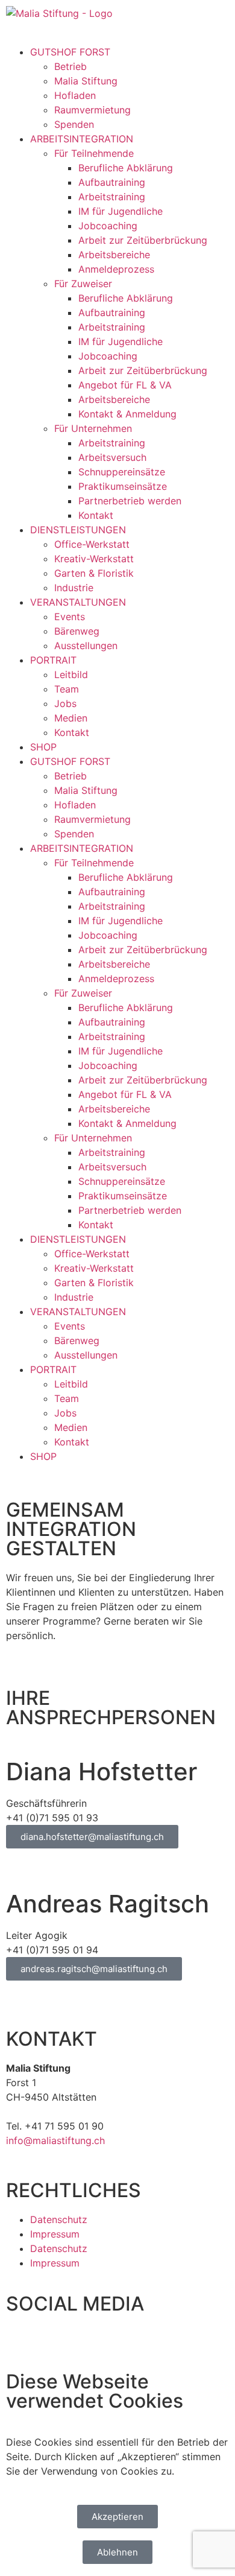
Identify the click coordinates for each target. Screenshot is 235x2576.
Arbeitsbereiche (114, 255)
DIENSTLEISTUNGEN (78, 530)
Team (67, 689)
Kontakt (96, 515)
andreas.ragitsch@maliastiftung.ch (94, 1969)
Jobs (65, 703)
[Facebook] (21, 2341)
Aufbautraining (112, 182)
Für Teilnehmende (94, 153)
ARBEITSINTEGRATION (82, 139)
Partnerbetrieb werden (130, 501)
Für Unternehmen (93, 428)
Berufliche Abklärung (126, 168)
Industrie (74, 588)
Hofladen (75, 95)
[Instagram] (54, 2341)
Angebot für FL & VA (125, 385)
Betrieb (70, 66)
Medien (71, 718)
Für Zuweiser (83, 284)
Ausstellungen (86, 646)
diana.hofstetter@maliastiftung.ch (92, 1837)
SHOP (43, 747)
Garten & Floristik (94, 573)
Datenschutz (59, 2219)
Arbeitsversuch (112, 457)
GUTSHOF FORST (70, 52)
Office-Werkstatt (92, 544)
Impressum (55, 2234)
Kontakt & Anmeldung (127, 414)
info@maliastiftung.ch (55, 2140)
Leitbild (71, 674)
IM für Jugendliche (121, 211)
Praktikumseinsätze (123, 486)
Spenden (74, 124)
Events (70, 617)
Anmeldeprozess (116, 269)
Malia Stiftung (86, 81)
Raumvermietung (92, 110)
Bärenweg (77, 631)
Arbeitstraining (112, 197)
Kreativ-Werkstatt (94, 559)
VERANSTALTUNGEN (78, 602)
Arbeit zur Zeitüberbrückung (143, 240)
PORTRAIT (53, 660)
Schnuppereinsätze (122, 472)
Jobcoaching (108, 226)
